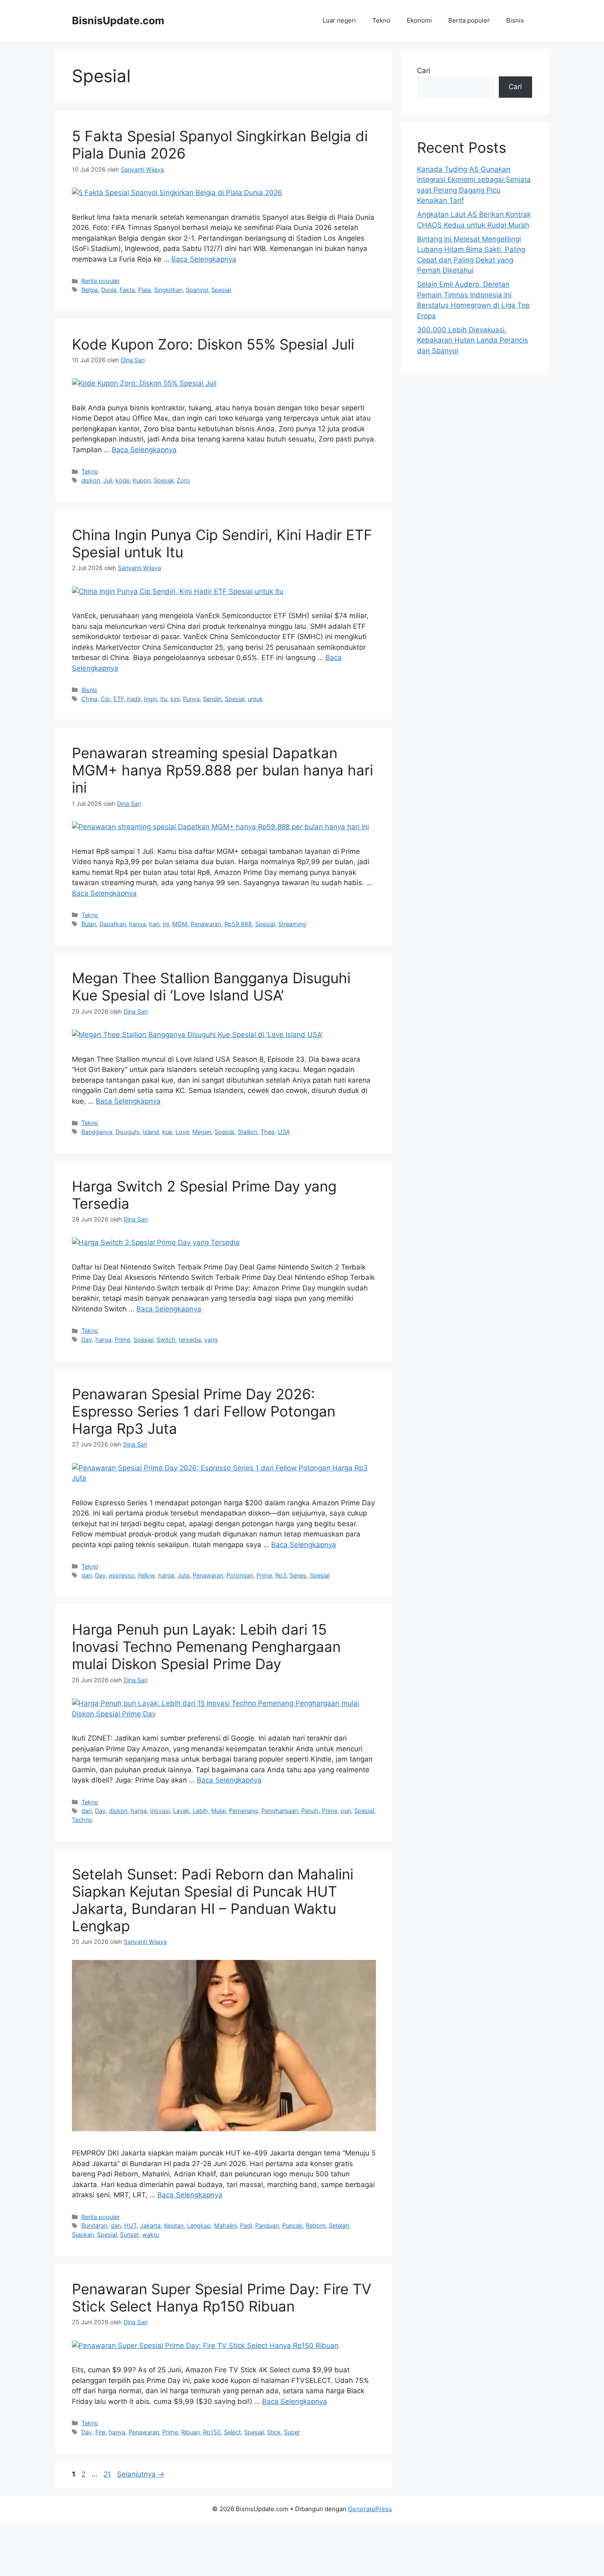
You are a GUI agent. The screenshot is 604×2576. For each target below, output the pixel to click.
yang (211, 1340)
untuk (255, 699)
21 (108, 2474)
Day (87, 1340)
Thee (267, 1132)
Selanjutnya (141, 2474)
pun (346, 1811)
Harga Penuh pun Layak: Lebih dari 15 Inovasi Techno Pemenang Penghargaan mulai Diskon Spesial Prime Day (206, 1647)
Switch (166, 1340)
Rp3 (281, 1575)
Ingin (150, 699)
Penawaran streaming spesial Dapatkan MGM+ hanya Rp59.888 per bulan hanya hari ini (222, 770)
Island (151, 1132)
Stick (274, 2432)
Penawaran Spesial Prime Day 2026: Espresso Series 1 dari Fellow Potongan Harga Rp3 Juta (204, 1411)
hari (154, 924)
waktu (151, 2234)
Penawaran (206, 924)
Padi (246, 2225)
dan (116, 2225)
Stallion (247, 1132)
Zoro (183, 480)
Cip (105, 699)
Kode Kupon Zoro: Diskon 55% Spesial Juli (213, 344)
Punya (191, 699)
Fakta (127, 290)
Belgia (90, 290)
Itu (164, 699)
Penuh (310, 1811)
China (89, 699)
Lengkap (199, 2225)
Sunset (129, 2234)
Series (298, 1575)
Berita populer (469, 20)
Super (292, 2432)
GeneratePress (370, 2509)
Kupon (142, 480)
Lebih (200, 1811)
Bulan (89, 924)
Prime (122, 1340)
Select (232, 2432)
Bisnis (515, 20)
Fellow (146, 1575)
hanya (137, 924)
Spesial (221, 290)
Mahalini (225, 2225)
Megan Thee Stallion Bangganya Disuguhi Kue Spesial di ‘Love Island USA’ (211, 987)
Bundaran (94, 2225)
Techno (82, 1820)
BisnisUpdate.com (118, 21)
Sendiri (212, 699)
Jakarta (150, 2225)
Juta (183, 1575)
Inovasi (160, 1811)
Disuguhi (127, 1132)
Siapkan (83, 2234)
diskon (91, 480)
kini (175, 699)
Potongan (240, 1575)
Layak (181, 1811)
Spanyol (197, 290)
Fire (100, 2432)
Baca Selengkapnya (204, 259)
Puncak (292, 2225)
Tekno (381, 20)
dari (86, 1575)
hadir (134, 699)
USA (284, 1132)
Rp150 (212, 2432)
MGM (180, 924)
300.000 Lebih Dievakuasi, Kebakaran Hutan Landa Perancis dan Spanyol (473, 340)
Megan (202, 1132)
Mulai (218, 1811)
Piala (144, 290)
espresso (122, 1575)
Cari (424, 71)
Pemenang (243, 1811)
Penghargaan (280, 1811)
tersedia (190, 1340)
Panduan (267, 2225)
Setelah (339, 2225)
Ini (166, 924)
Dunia (109, 290)
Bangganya (97, 1132)
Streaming (292, 924)
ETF (119, 699)
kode (122, 480)
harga (103, 1340)
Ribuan (190, 2432)
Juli (108, 480)
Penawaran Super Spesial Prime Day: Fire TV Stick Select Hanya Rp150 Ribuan (222, 2298)
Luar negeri (339, 20)
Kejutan (174, 2225)
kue (167, 1132)
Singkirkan (168, 290)
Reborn (316, 2225)
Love (182, 1132)
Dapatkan (113, 924)
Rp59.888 (238, 924)
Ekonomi (419, 20)
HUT (130, 2225)
